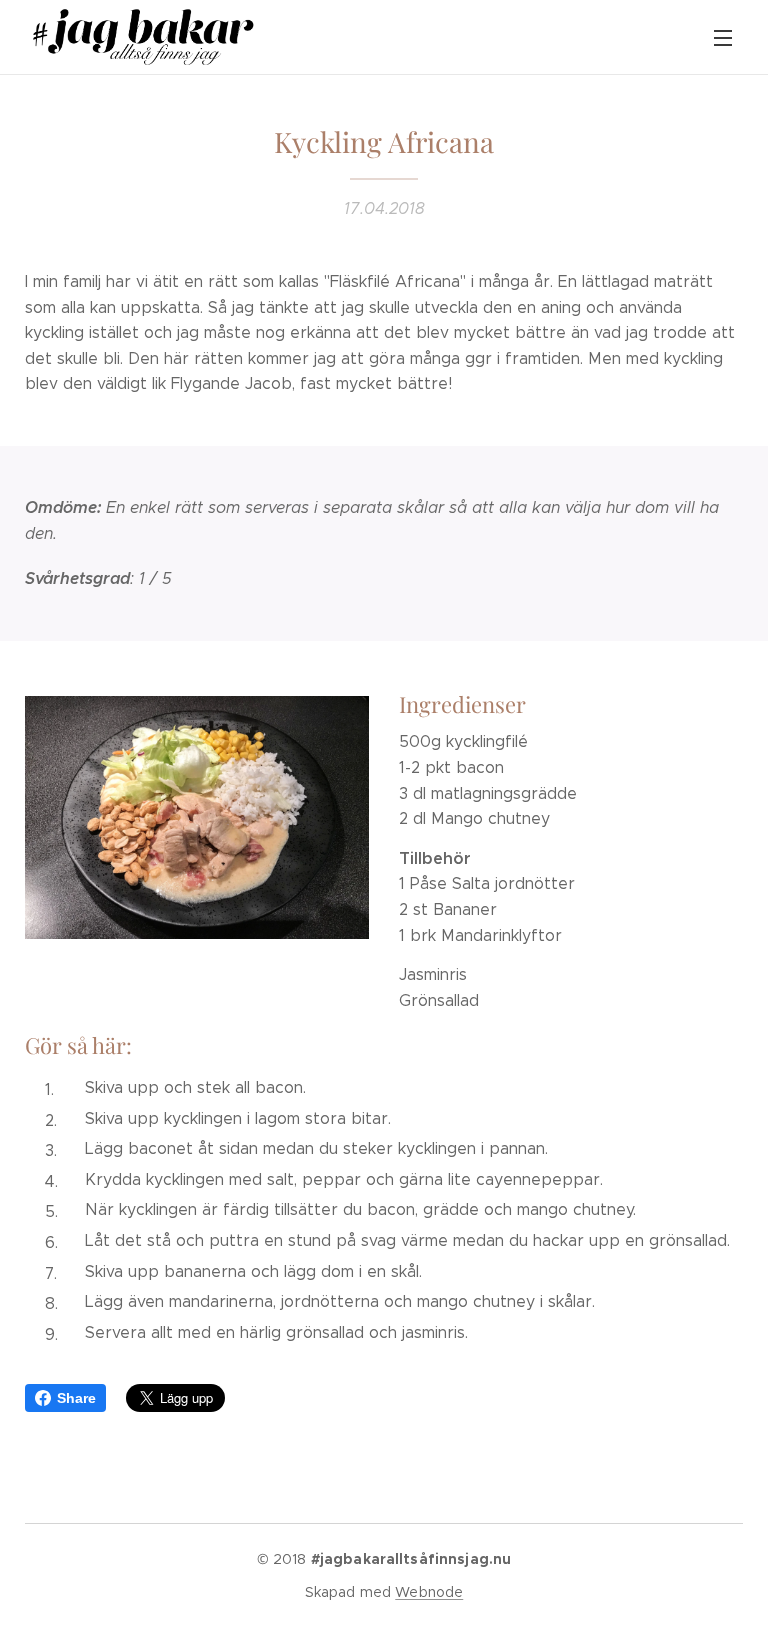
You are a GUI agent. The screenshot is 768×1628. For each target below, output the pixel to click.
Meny (723, 37)
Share (76, 1398)
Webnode (429, 1592)
